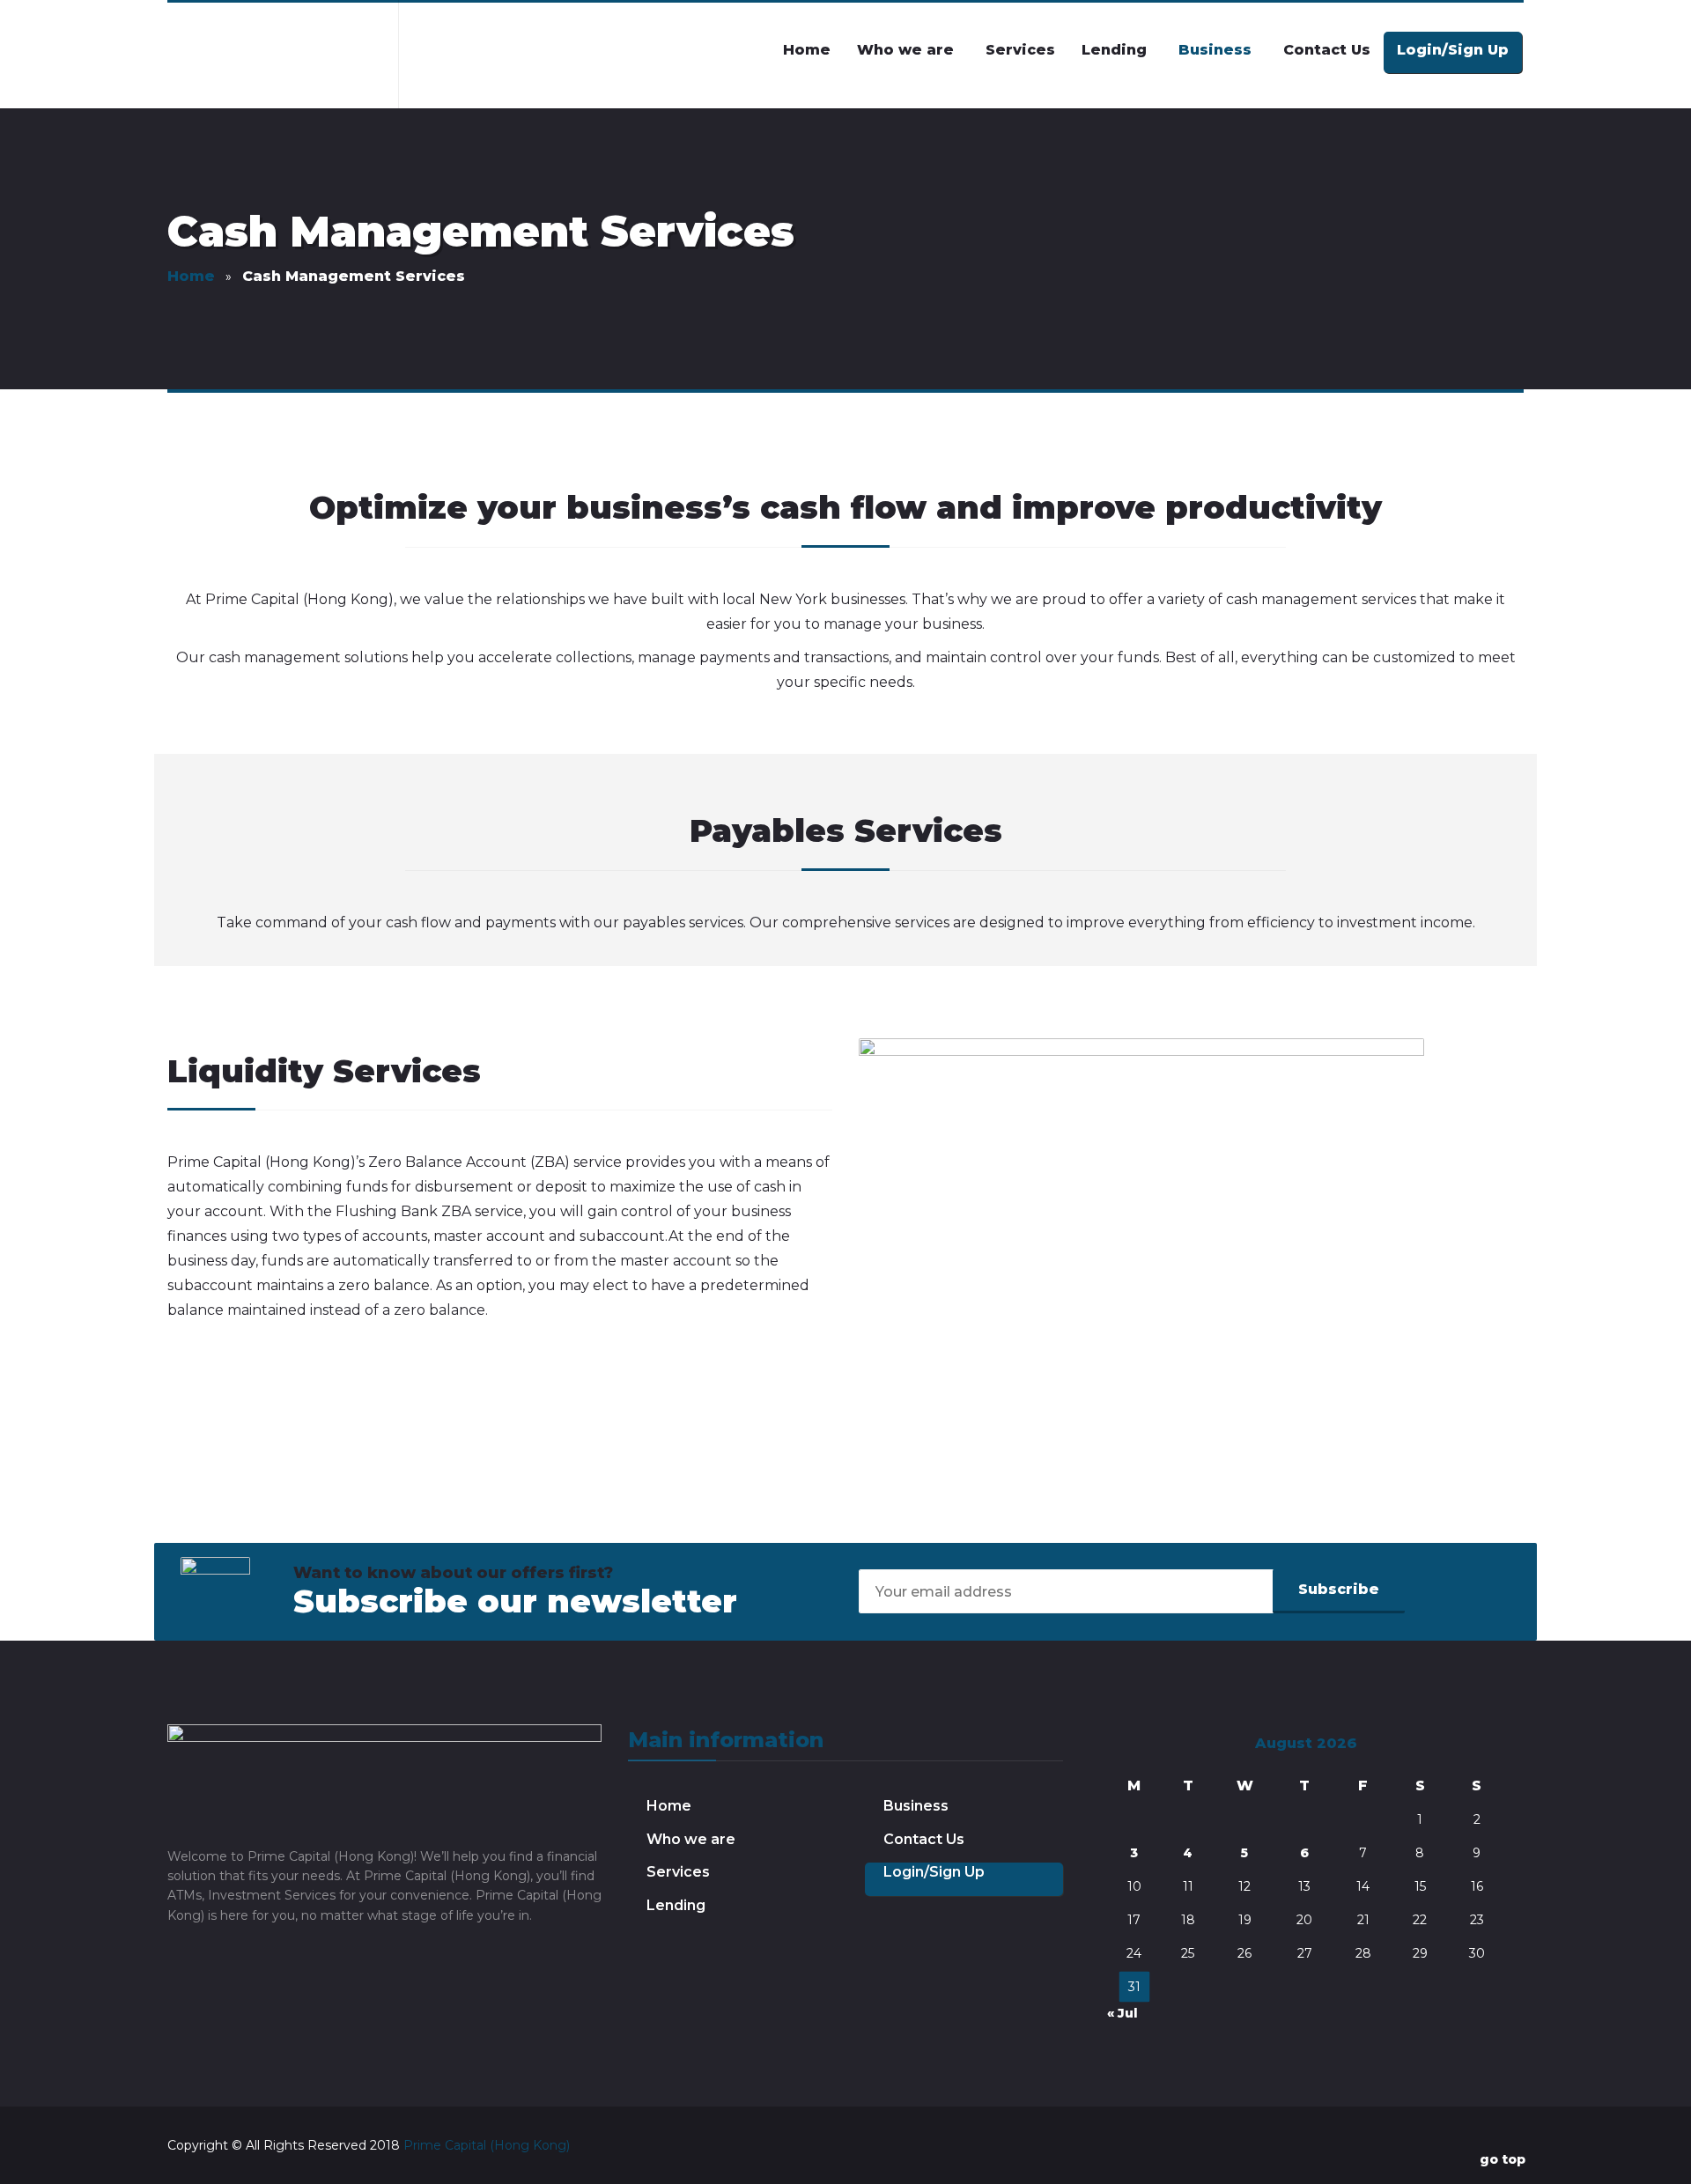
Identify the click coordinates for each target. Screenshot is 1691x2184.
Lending (676, 1905)
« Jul (1122, 2013)
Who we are (691, 1839)
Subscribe (1339, 1589)
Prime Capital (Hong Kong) (487, 2145)
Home (669, 1806)
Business (916, 1806)
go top (1503, 2159)
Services (678, 1872)
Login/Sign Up (934, 1872)
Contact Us (924, 1839)
